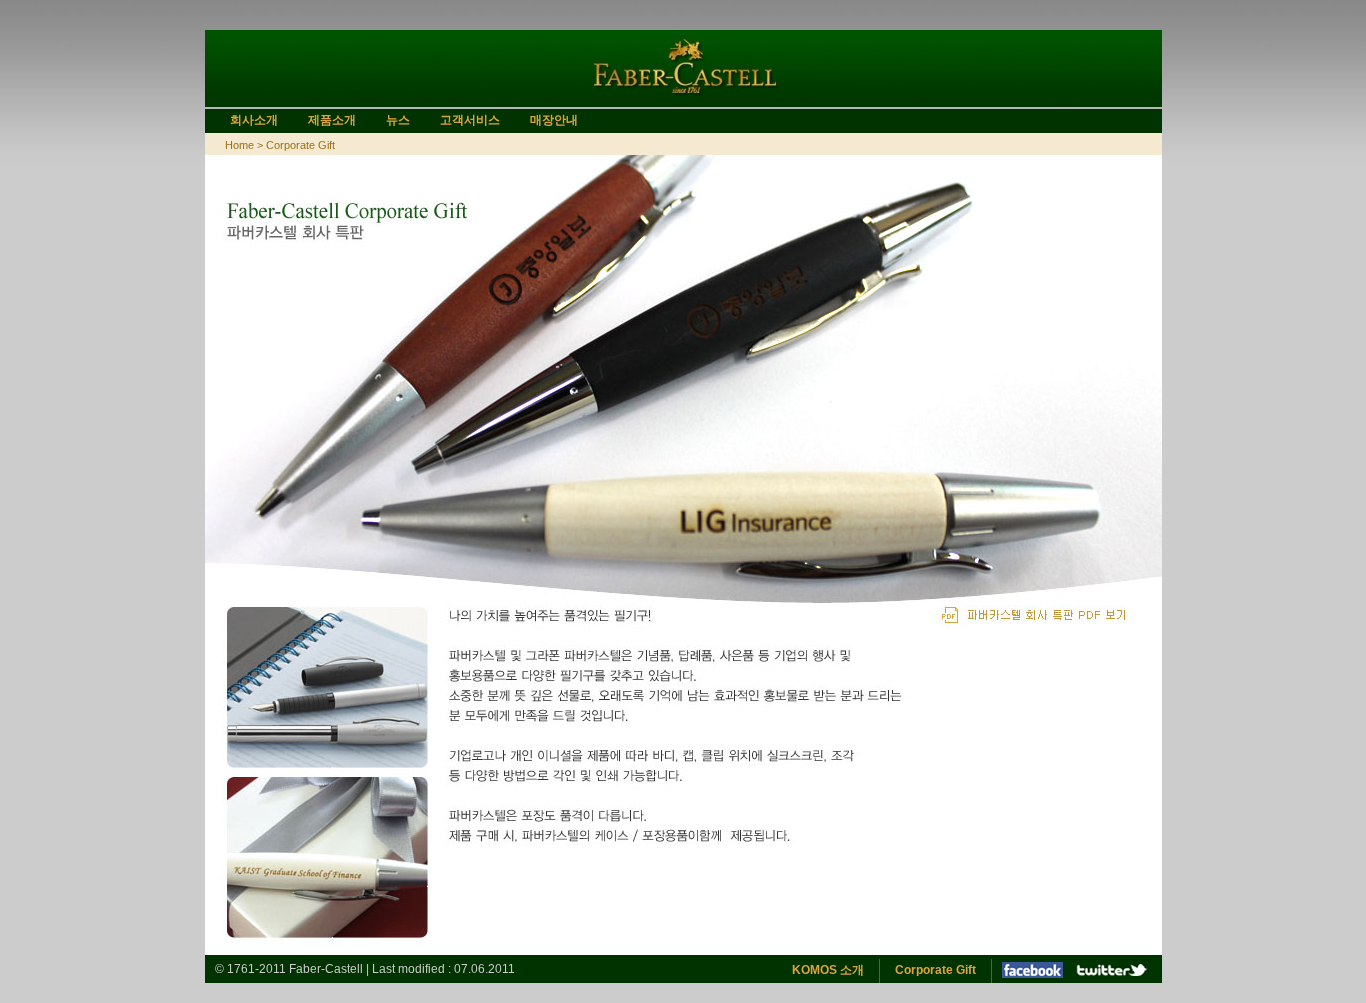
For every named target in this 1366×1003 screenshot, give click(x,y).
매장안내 (554, 120)
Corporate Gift (935, 970)
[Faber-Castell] (683, 99)
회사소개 (254, 120)
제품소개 (332, 120)
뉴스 (398, 120)
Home (239, 145)
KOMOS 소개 (828, 970)
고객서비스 (470, 120)
